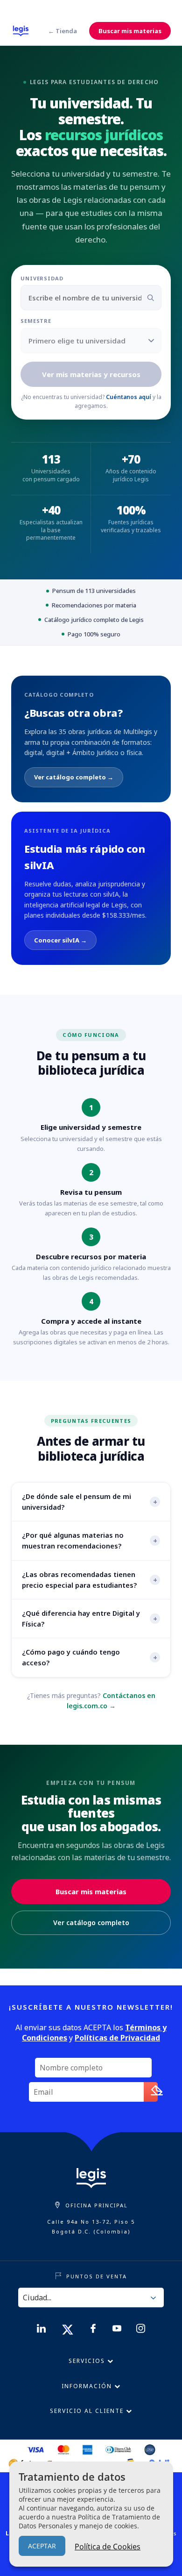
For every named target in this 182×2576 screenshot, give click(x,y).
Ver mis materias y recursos (91, 374)
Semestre (36, 321)
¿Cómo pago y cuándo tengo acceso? (90, 1657)
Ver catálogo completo (91, 1923)
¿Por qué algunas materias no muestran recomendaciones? (90, 1540)
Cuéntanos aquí (129, 397)
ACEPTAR (42, 2546)
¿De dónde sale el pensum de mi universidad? (90, 1502)
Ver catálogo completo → (74, 777)
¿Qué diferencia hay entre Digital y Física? (90, 1618)
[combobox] (91, 298)
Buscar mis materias (130, 31)
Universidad (42, 278)
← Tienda (63, 31)
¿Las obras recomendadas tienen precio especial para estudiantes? (90, 1580)
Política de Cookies (108, 2547)
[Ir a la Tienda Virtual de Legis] (21, 31)
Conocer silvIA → (60, 940)
